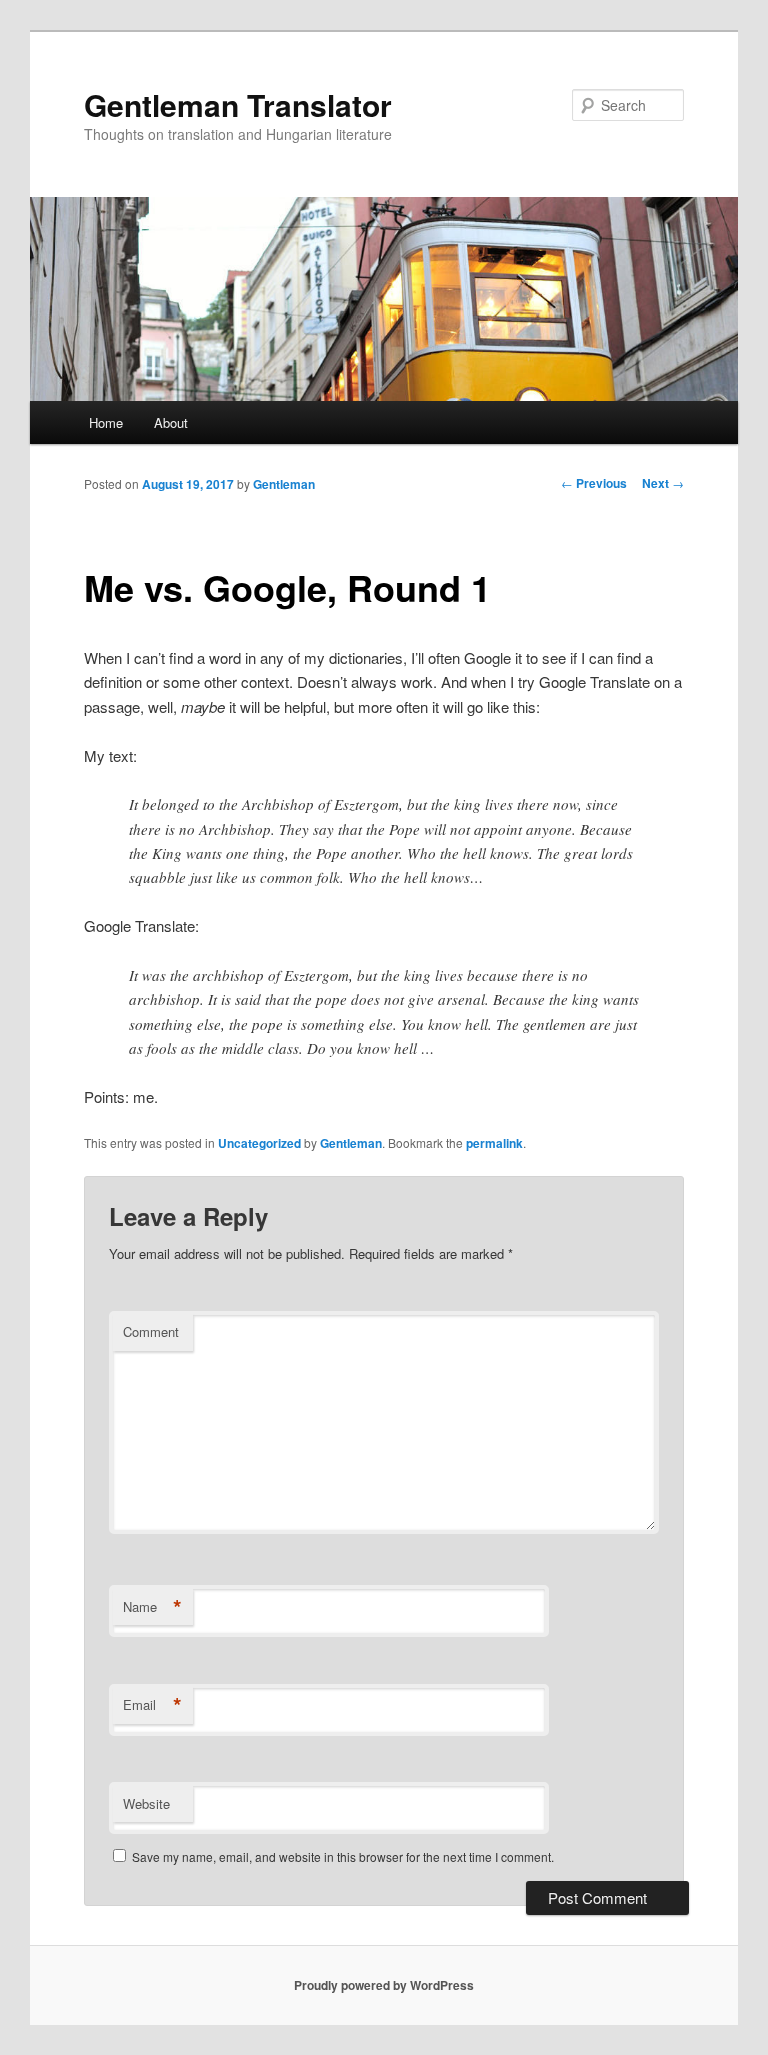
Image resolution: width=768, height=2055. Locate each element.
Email (152, 1705)
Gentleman (284, 484)
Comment (151, 1331)
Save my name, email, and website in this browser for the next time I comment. (343, 1856)
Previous (594, 483)
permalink (494, 1143)
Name (152, 1607)
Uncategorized (259, 1143)
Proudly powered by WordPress (384, 1985)
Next (663, 483)
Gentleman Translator (238, 104)
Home (106, 422)
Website (146, 1803)
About (171, 422)
